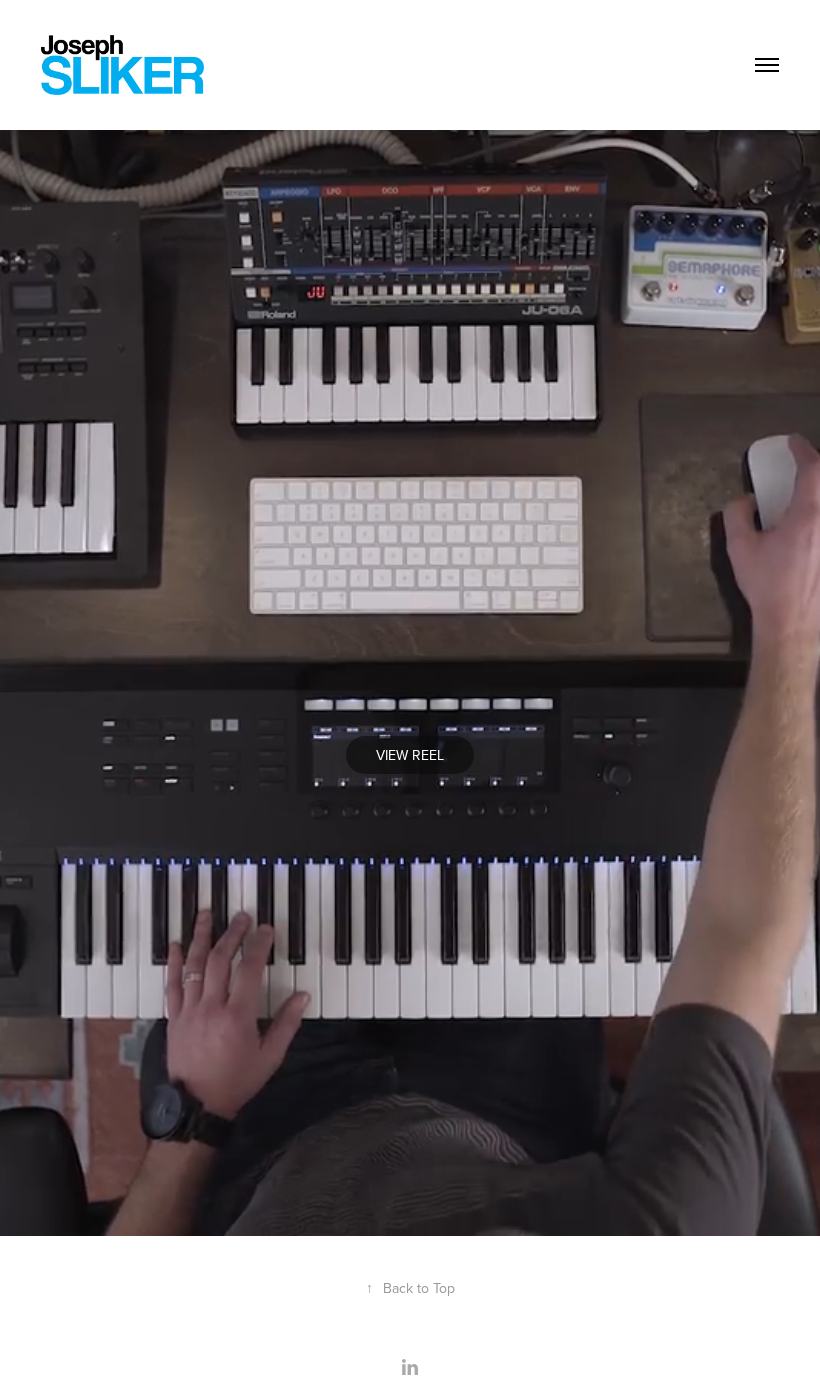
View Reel (410, 755)
